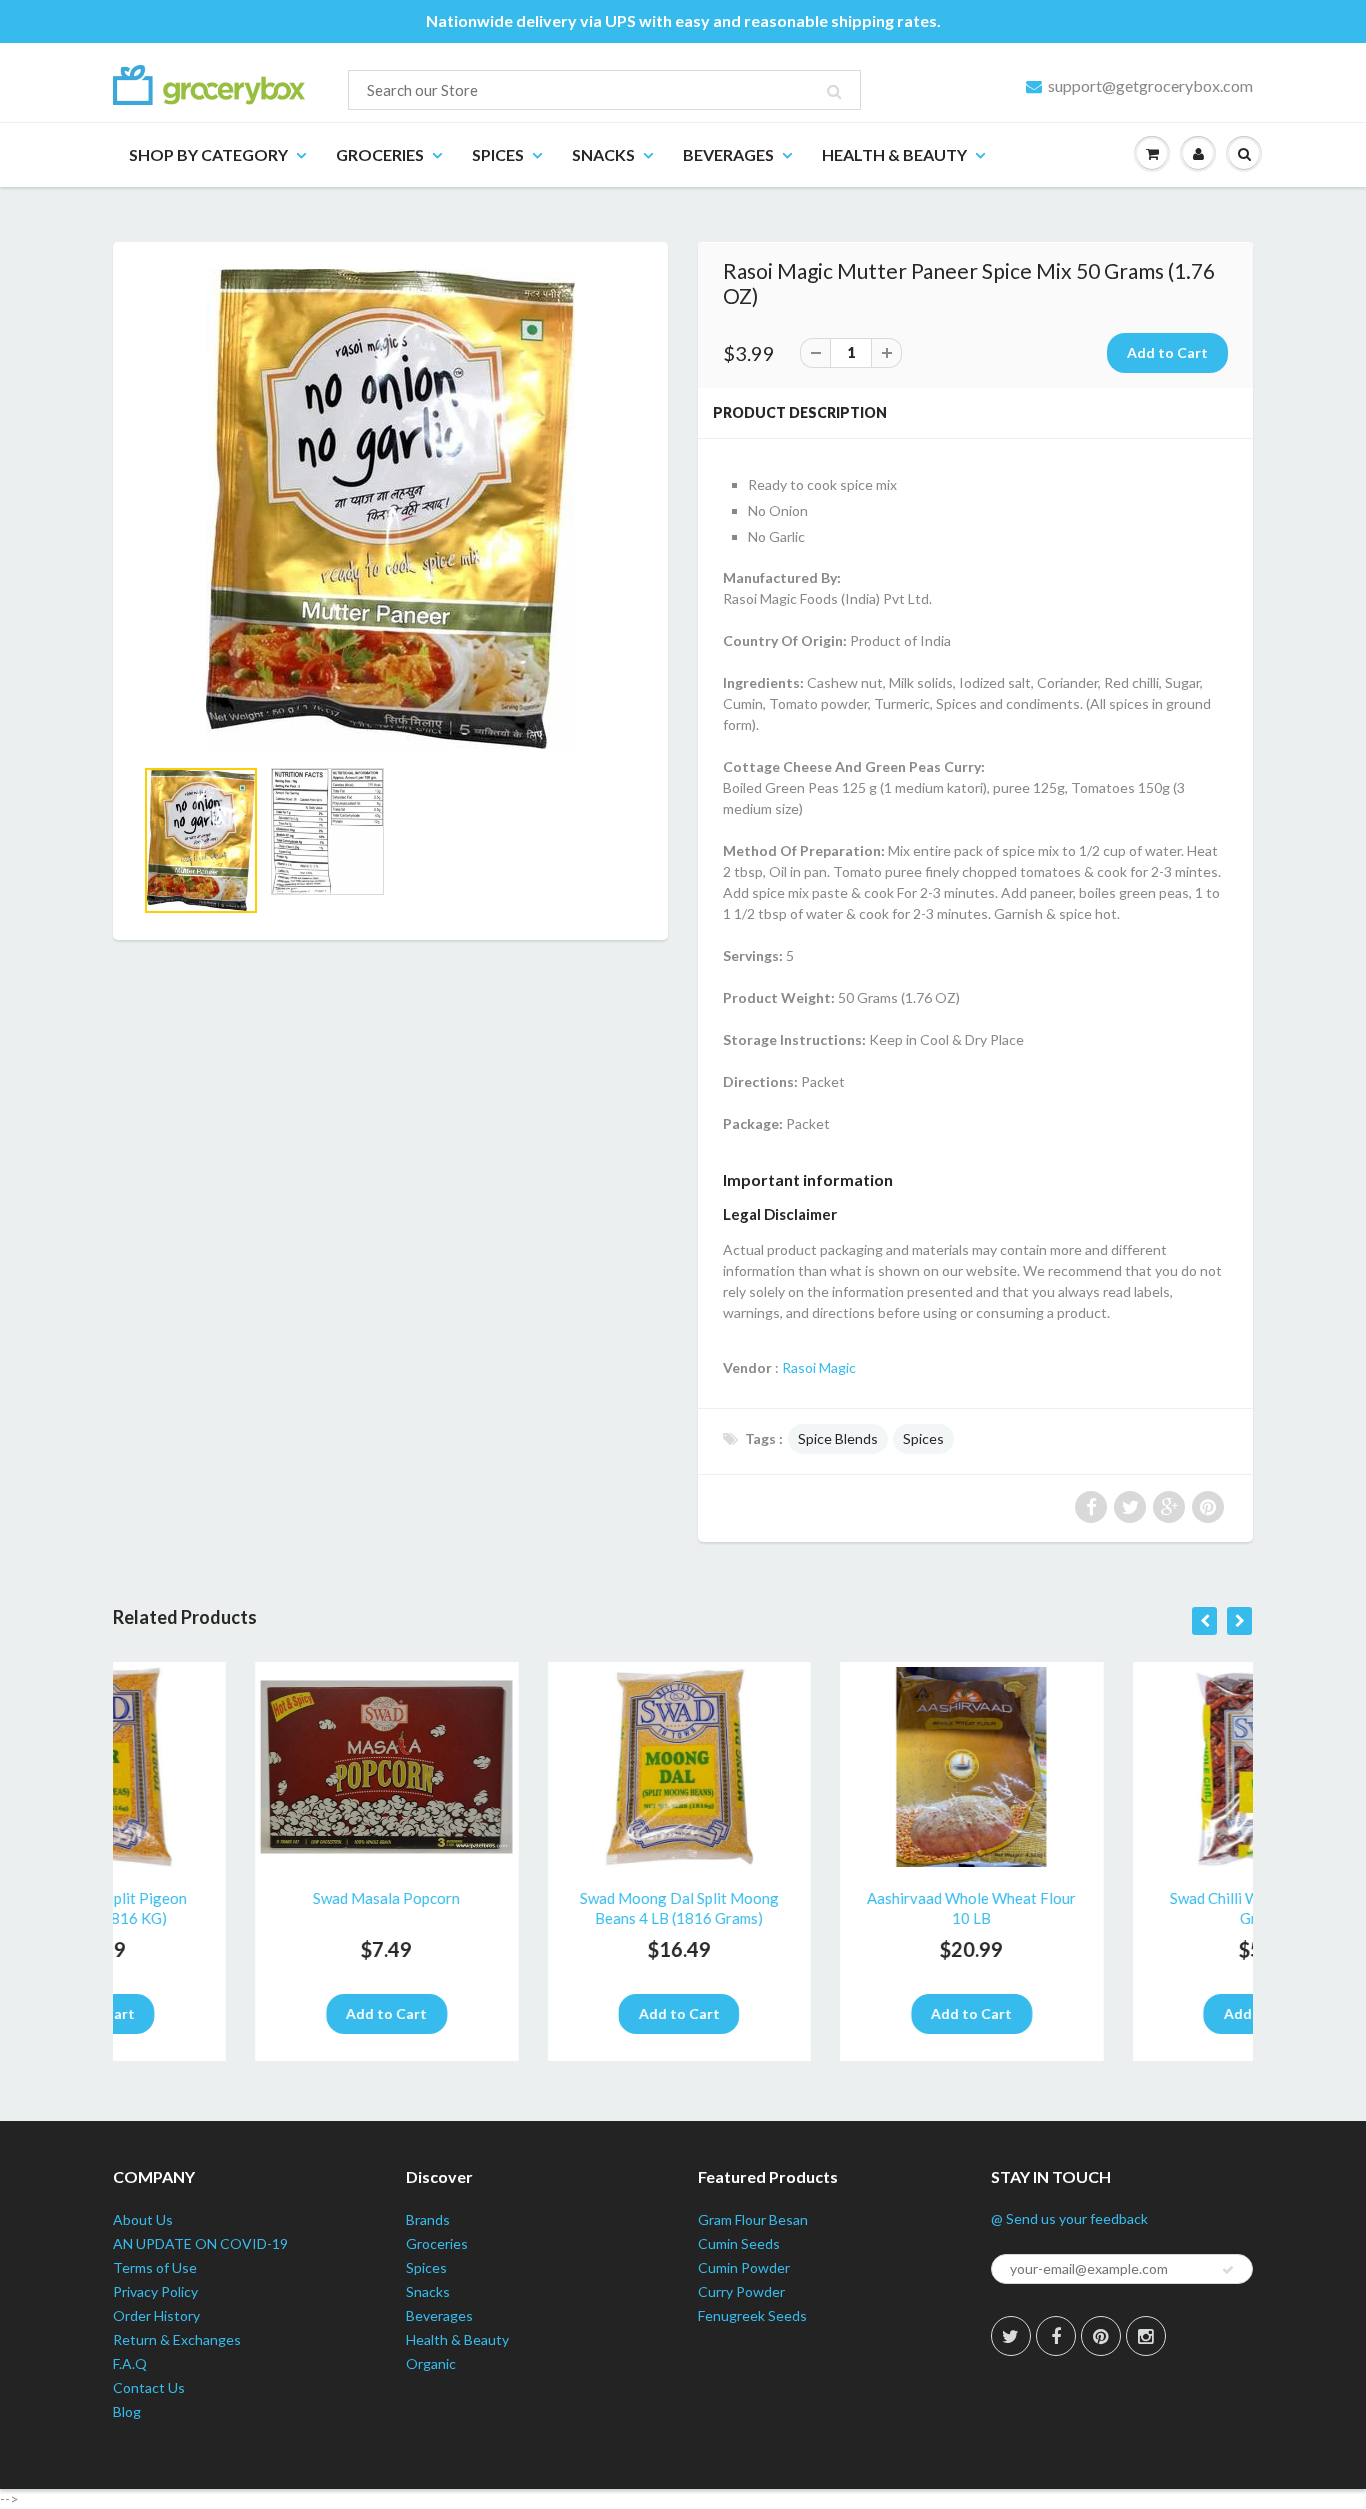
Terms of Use (155, 2267)
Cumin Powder (744, 2267)
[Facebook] (1056, 2336)
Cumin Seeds (739, 2243)
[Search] (834, 91)
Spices (498, 154)
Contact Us (149, 2387)
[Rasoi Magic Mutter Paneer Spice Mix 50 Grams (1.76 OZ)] (390, 509)
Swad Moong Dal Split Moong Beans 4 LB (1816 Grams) (536, 1908)
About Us (143, 2219)
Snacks (603, 154)
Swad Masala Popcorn (244, 1898)
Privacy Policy (155, 2291)
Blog (127, 2411)
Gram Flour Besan (753, 2219)
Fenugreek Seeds (752, 2315)
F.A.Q (130, 2363)
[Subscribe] (1228, 2270)
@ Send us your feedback (1069, 2218)
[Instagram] (1146, 2336)
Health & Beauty (894, 154)
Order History (156, 2315)
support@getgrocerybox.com (1150, 85)
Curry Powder (741, 2291)
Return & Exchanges (177, 2339)
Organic (431, 2363)
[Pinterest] (1101, 2336)
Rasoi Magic (819, 1367)
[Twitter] (1011, 2336)
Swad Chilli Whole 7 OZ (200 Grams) (1121, 1908)
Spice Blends (838, 1438)
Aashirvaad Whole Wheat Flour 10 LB (829, 1908)
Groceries (380, 154)
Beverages (728, 154)
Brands (428, 2219)
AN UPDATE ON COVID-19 (200, 2243)
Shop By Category (208, 154)
